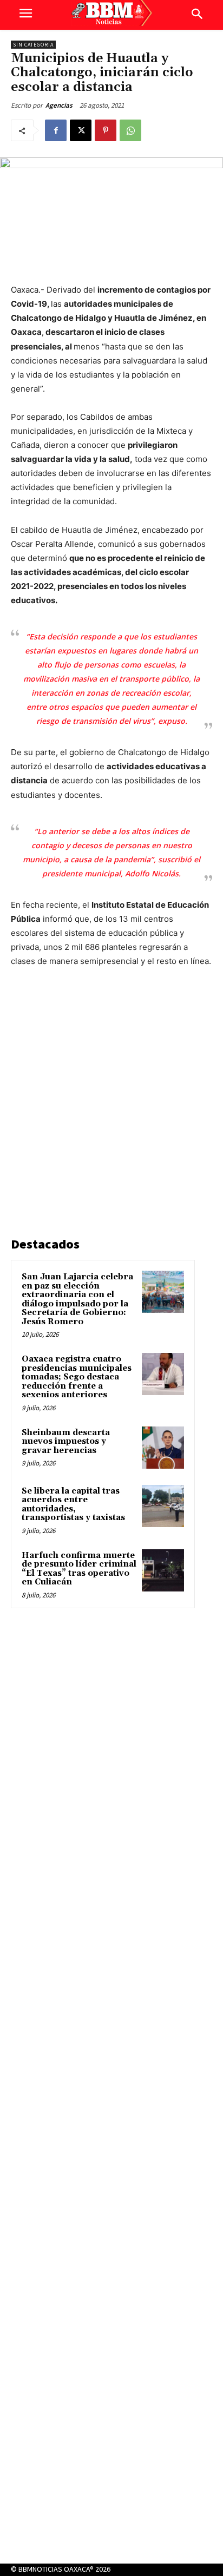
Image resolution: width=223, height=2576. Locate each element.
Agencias (59, 105)
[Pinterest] (106, 130)
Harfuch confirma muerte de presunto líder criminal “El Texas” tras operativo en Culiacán (79, 1569)
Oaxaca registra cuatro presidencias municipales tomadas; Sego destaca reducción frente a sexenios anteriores (77, 1377)
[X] (81, 130)
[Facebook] (56, 130)
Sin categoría (33, 45)
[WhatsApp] (130, 130)
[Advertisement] (111, 1104)
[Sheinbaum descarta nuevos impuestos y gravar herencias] (163, 1448)
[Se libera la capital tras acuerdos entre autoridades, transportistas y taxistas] (163, 1506)
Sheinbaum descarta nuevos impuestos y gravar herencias (66, 1442)
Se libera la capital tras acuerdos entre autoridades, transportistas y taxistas (73, 1505)
